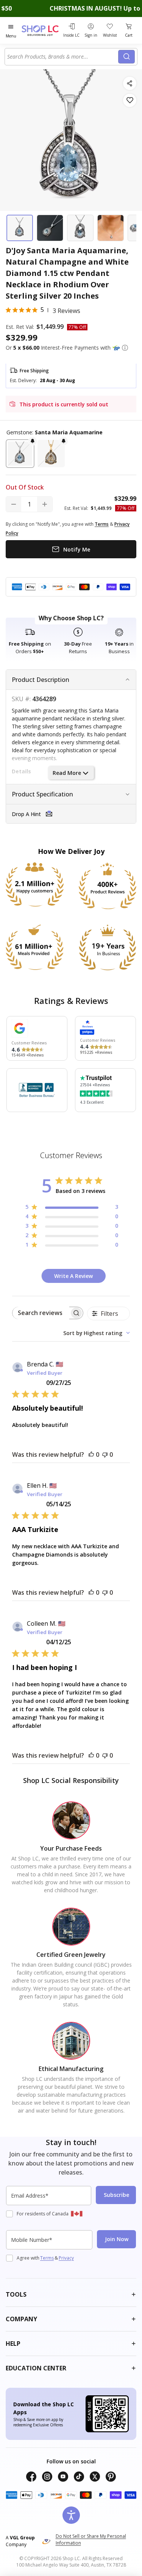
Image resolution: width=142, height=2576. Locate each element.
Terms (47, 2258)
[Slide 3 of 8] (80, 228)
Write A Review (73, 1276)
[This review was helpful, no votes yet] (91, 1455)
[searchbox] (41, 1313)
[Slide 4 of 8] (111, 228)
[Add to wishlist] (130, 100)
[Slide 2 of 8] (50, 228)
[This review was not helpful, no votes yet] (105, 1455)
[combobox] (63, 57)
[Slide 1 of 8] (20, 228)
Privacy (66, 2258)
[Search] (126, 57)
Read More (67, 773)
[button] (125, 348)
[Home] (41, 30)
